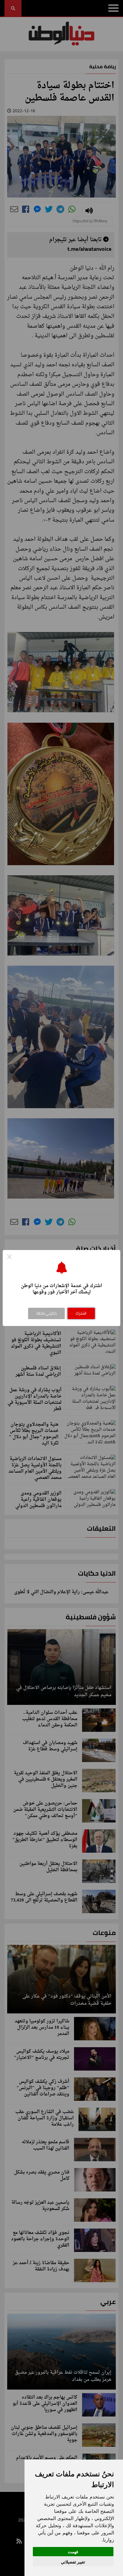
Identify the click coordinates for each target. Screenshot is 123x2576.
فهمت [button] (73, 2552)
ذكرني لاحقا (47, 1313)
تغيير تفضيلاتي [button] (73, 2562)
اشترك (81, 1313)
